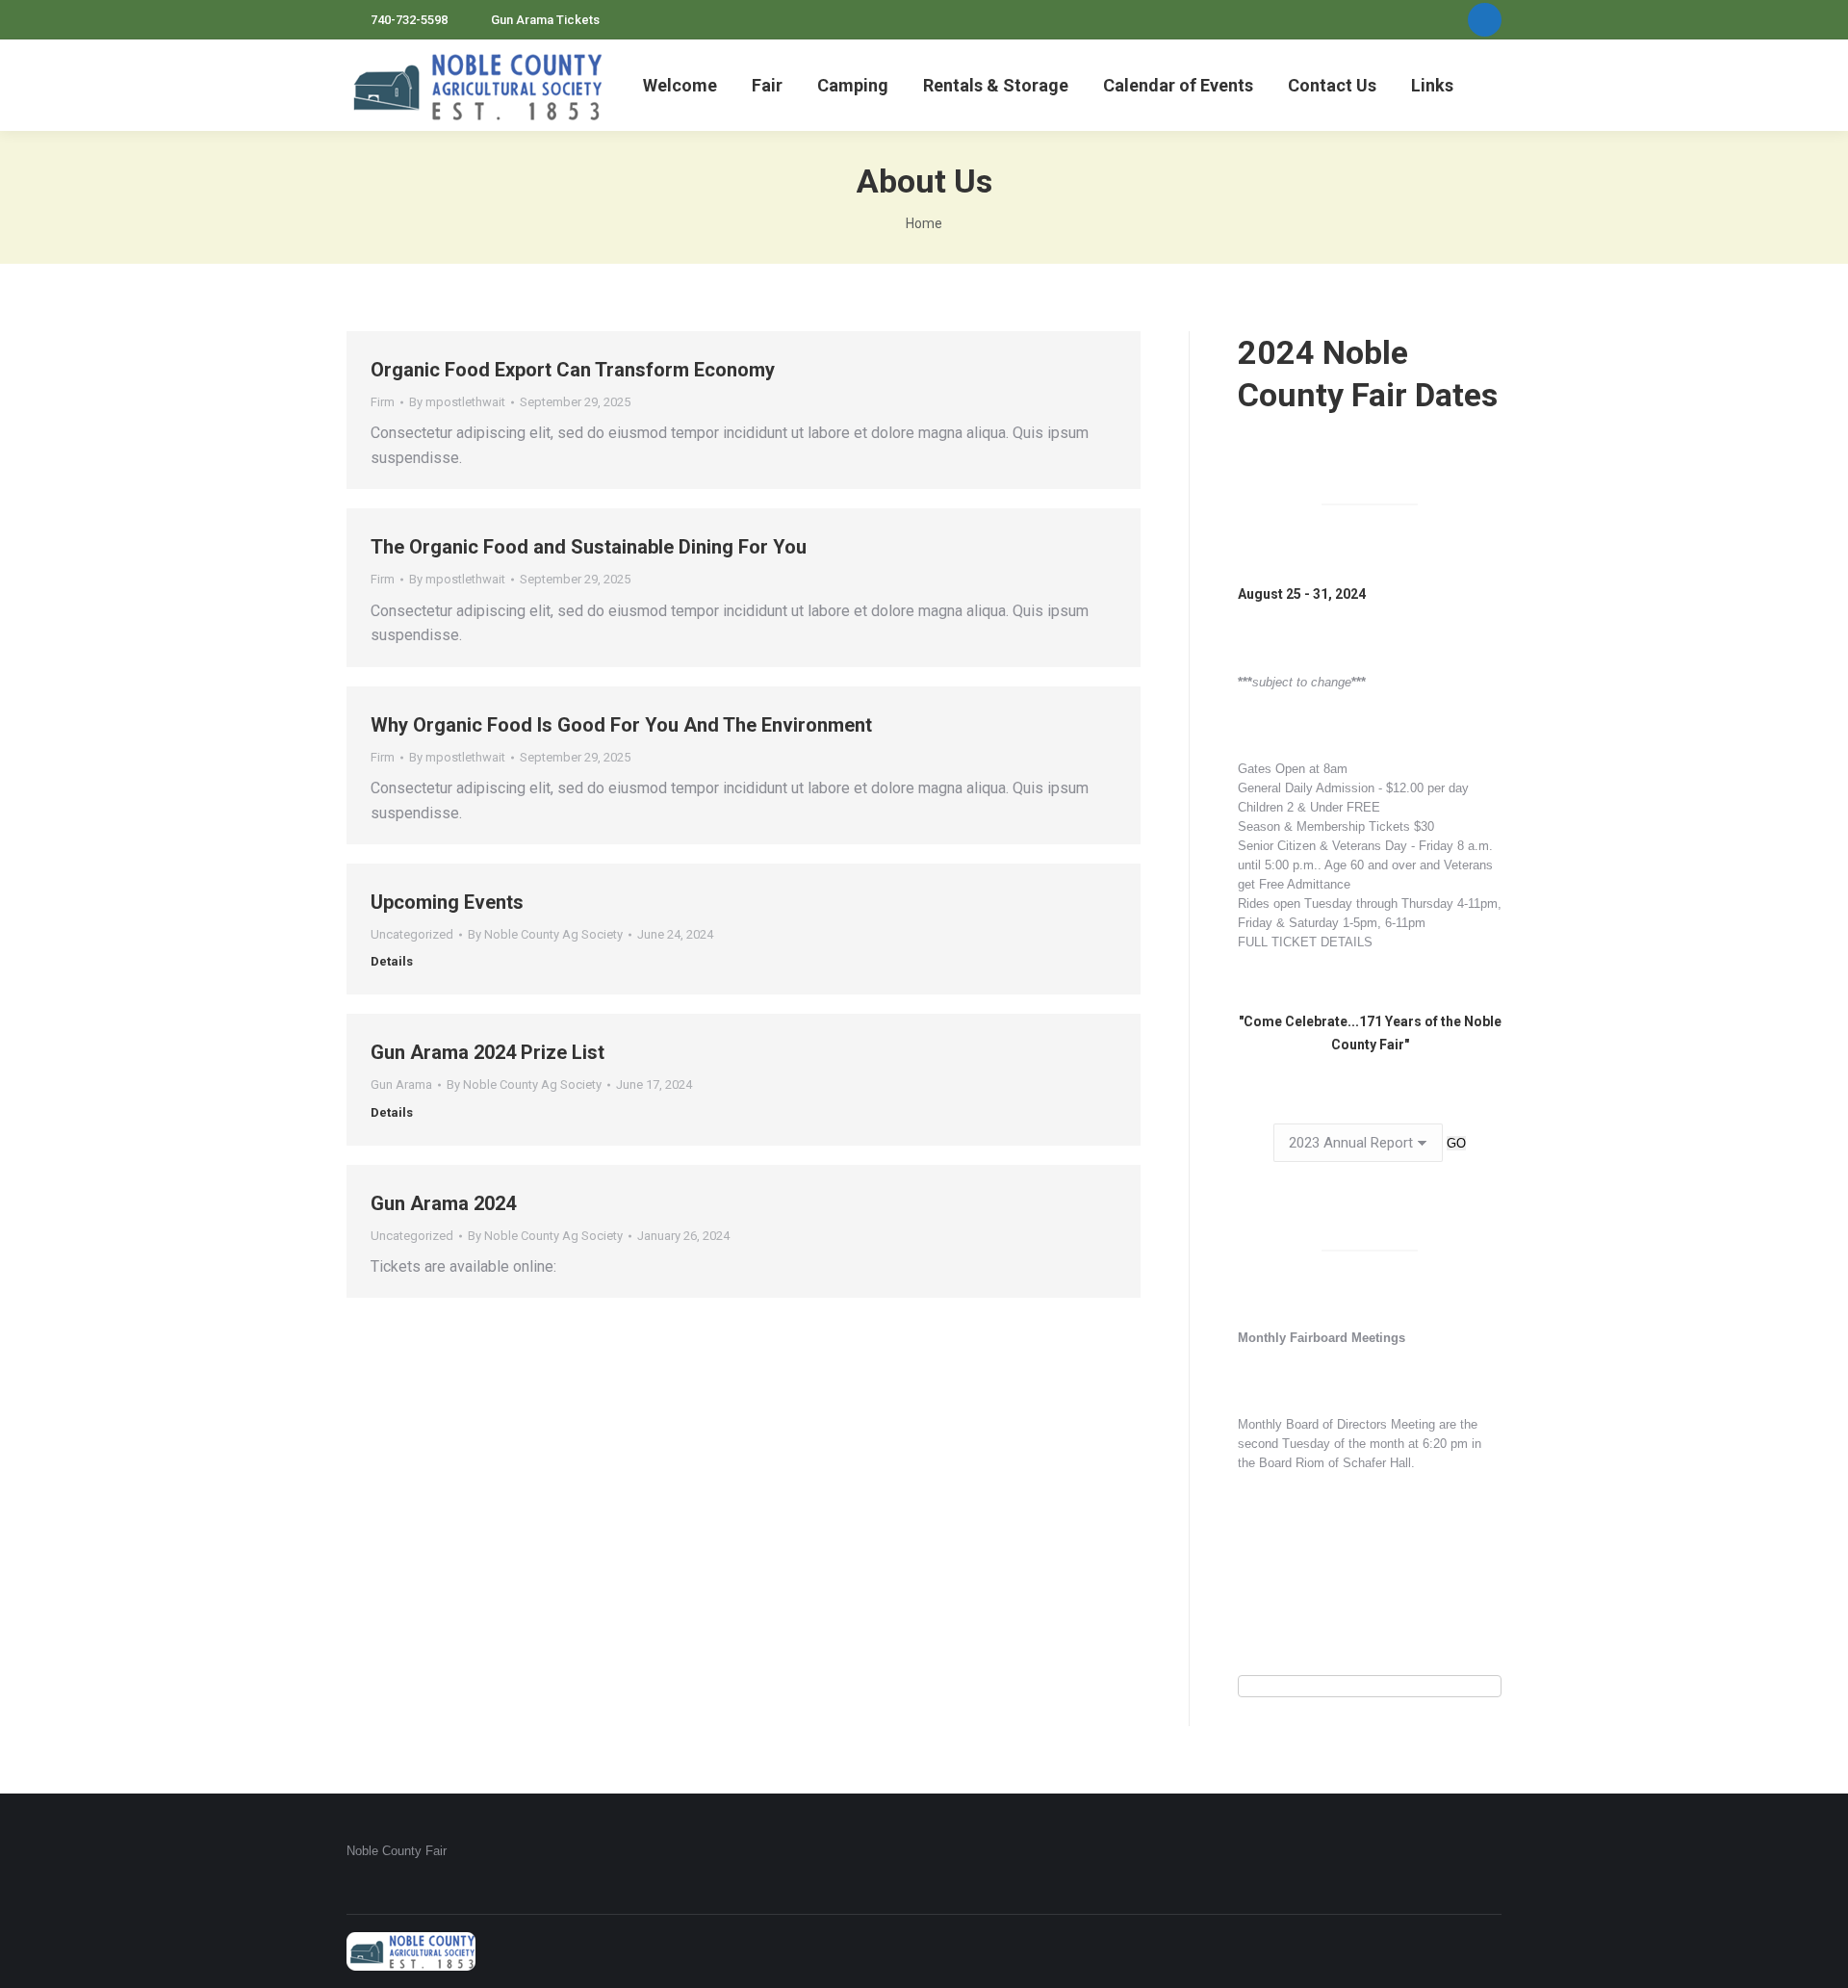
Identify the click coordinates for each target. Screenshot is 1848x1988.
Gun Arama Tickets (545, 20)
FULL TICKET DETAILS (1305, 942)
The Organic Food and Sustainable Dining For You (589, 547)
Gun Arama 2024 (443, 1203)
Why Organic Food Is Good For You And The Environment (621, 725)
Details (392, 961)
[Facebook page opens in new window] (1485, 20)
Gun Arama (401, 1084)
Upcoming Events (447, 902)
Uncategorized (412, 934)
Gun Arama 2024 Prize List (488, 1052)
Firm (383, 402)
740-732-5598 (409, 20)
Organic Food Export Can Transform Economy (573, 370)
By (457, 402)
